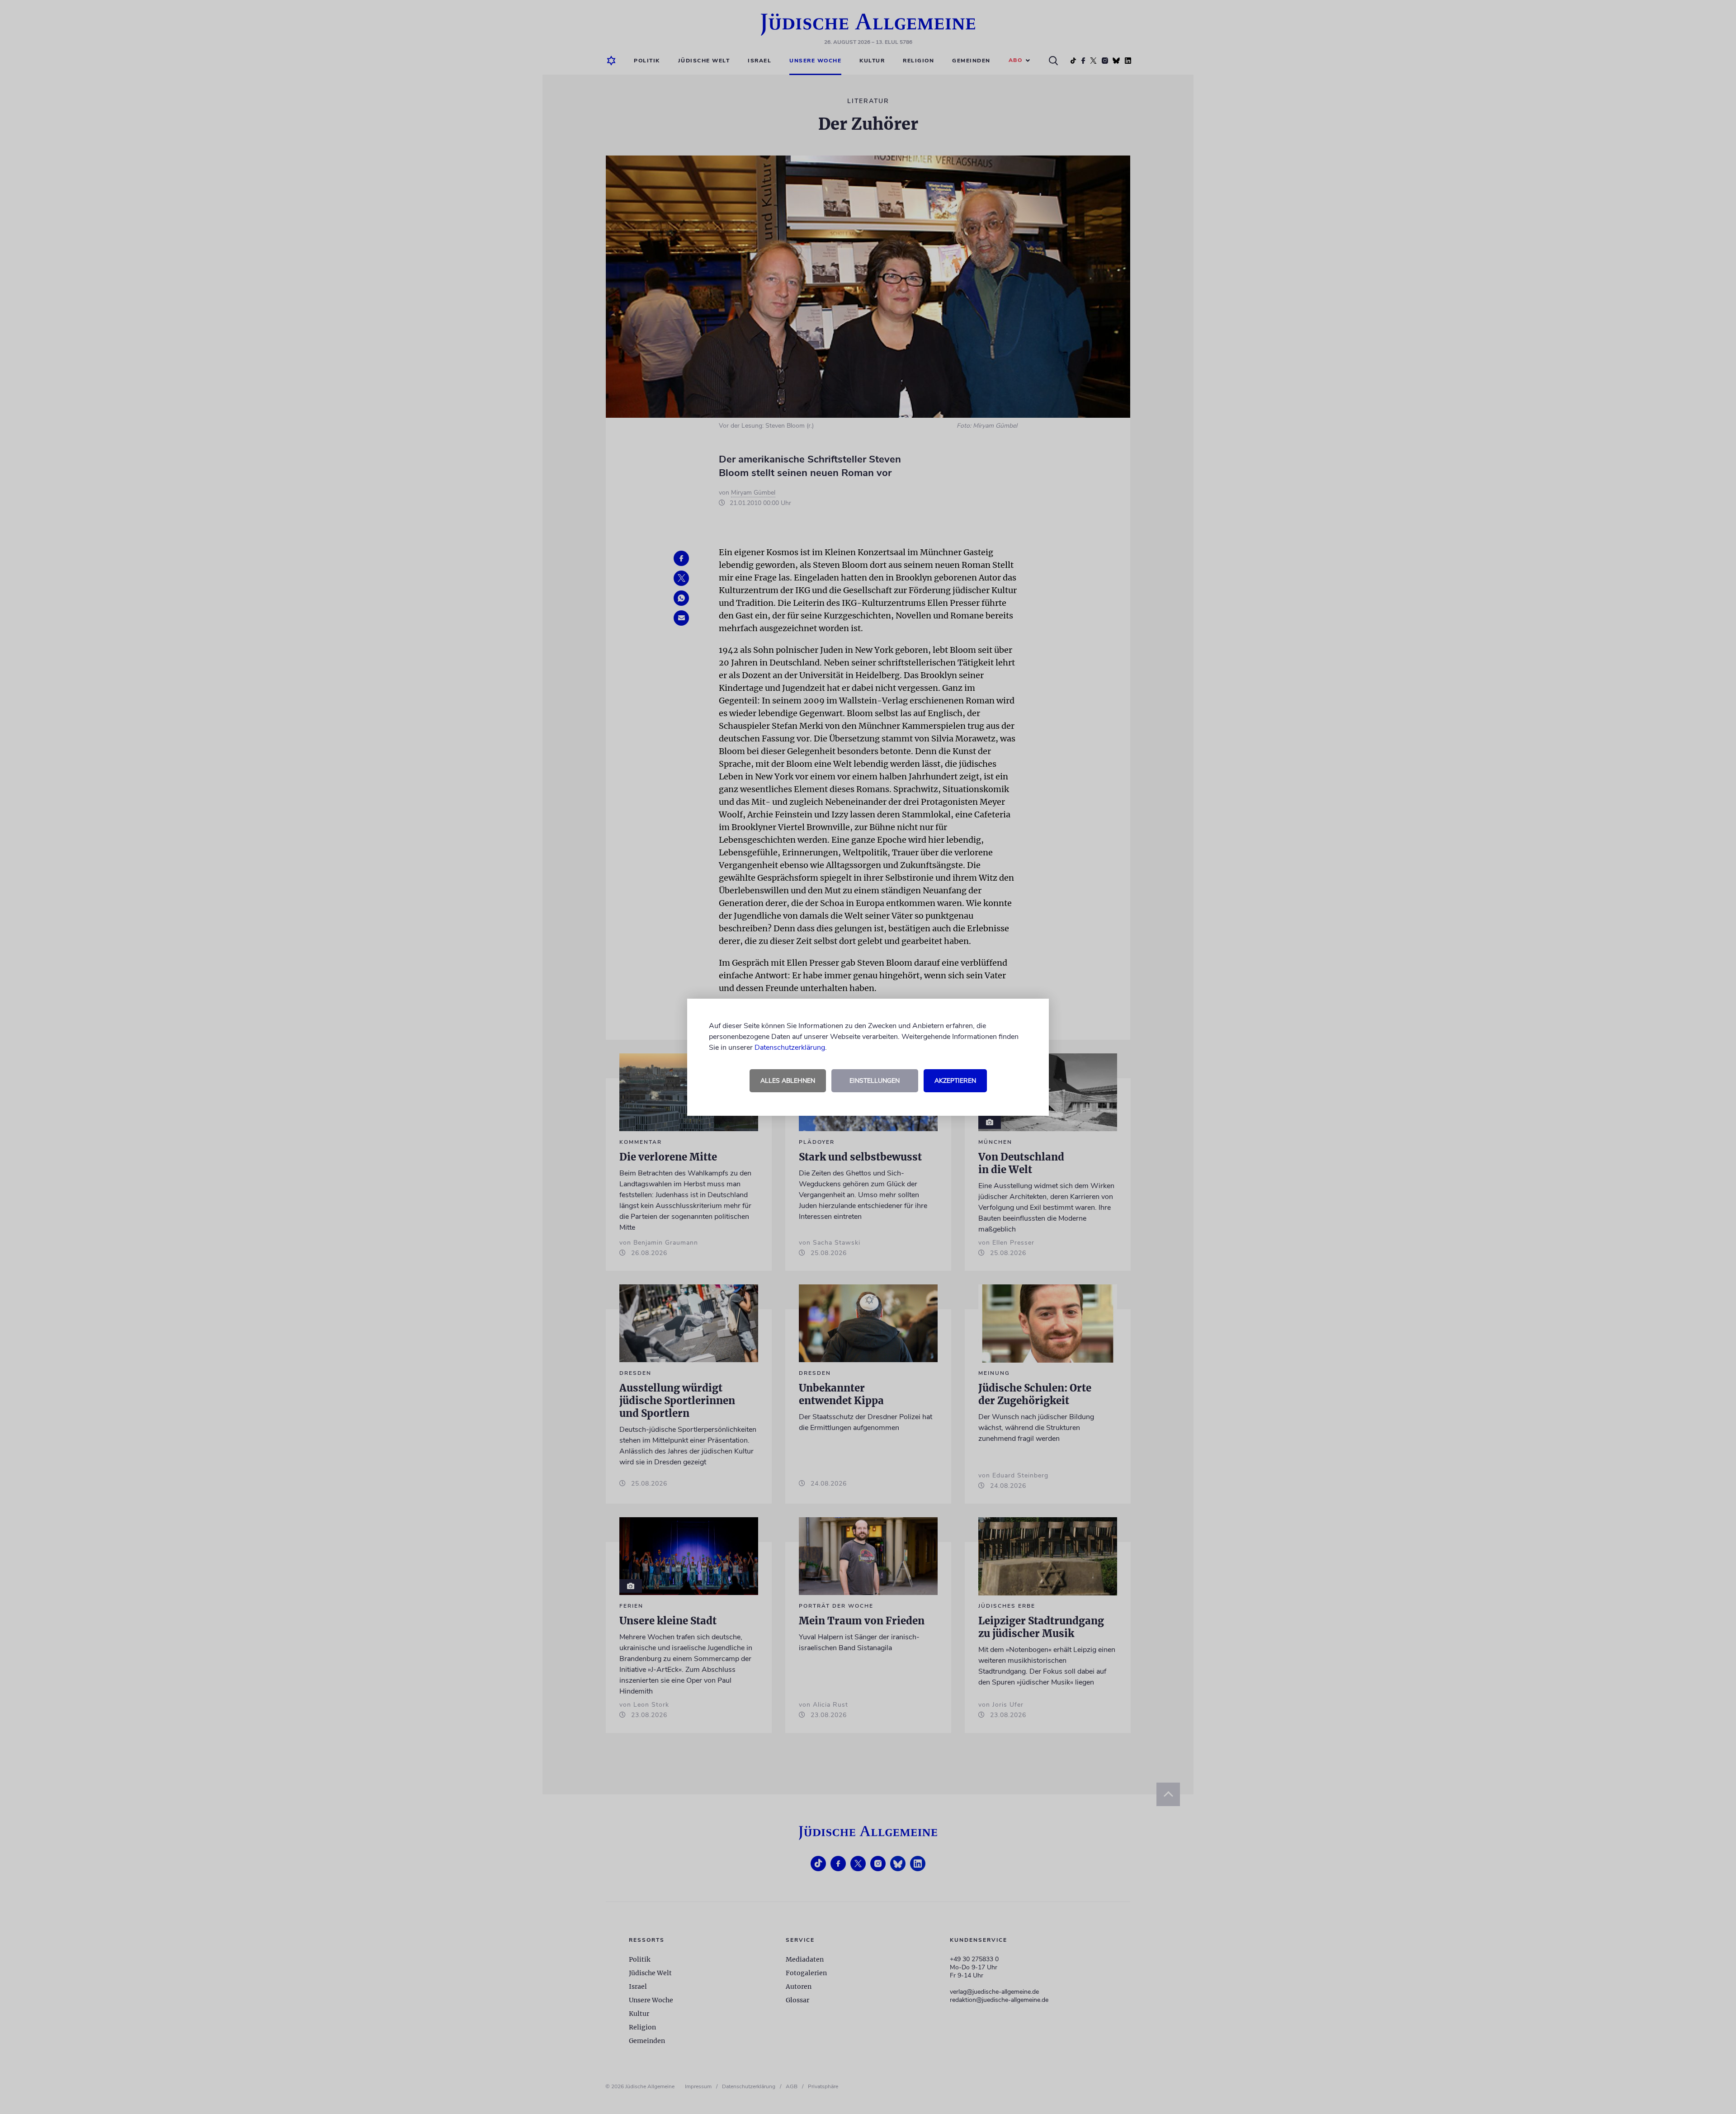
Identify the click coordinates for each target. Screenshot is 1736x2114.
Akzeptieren (955, 1081)
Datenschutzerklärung (790, 1048)
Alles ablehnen (788, 1081)
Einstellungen (875, 1081)
